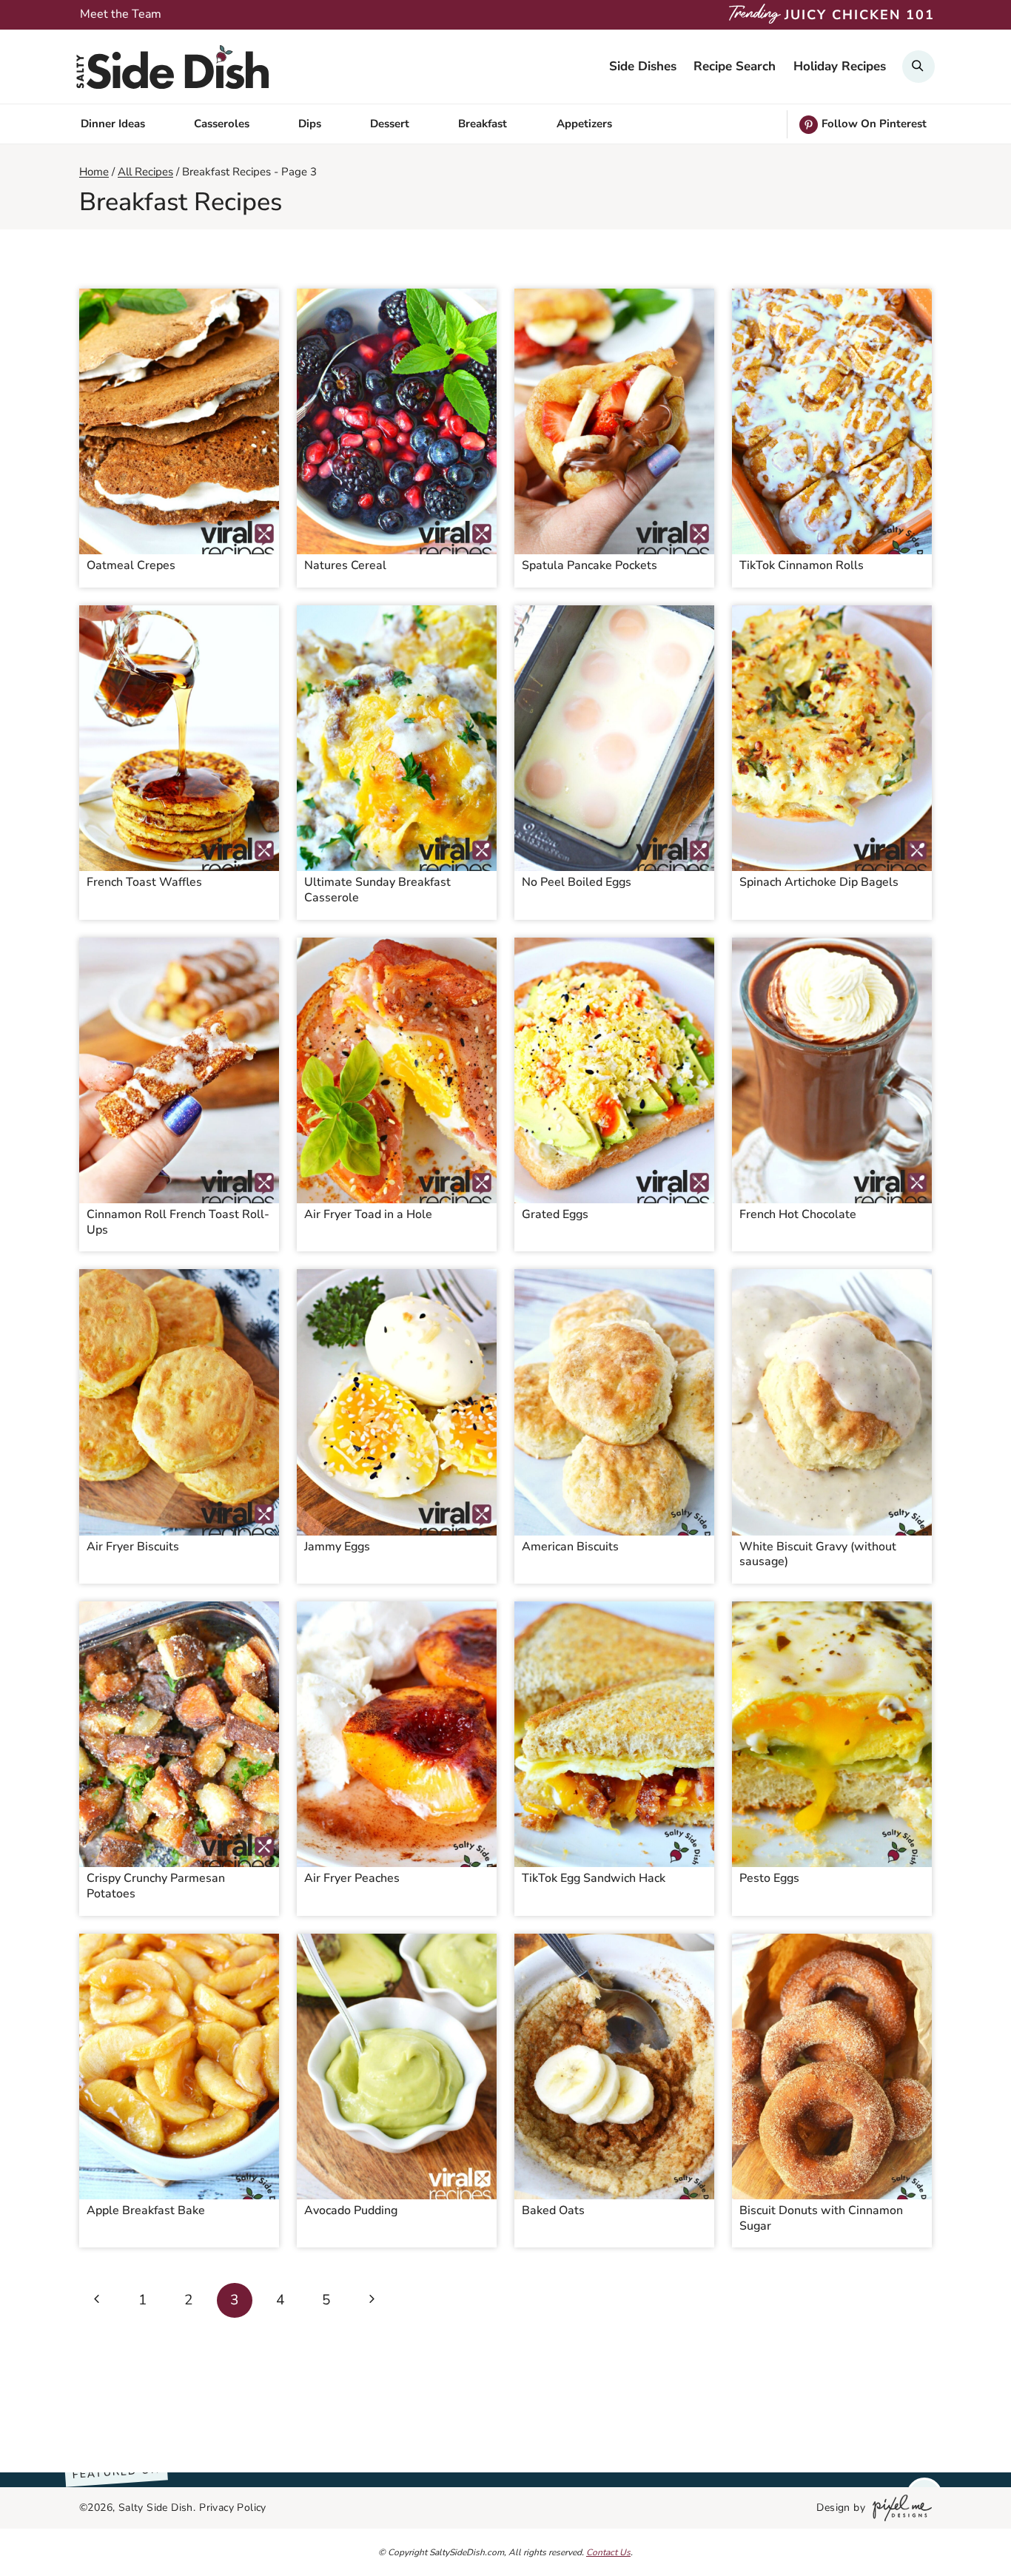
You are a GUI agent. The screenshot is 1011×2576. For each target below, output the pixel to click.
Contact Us (608, 2552)
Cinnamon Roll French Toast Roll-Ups (178, 1222)
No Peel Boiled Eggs (577, 882)
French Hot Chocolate (798, 1214)
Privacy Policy (233, 2508)
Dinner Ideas (113, 124)
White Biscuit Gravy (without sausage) (818, 1554)
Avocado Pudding (351, 2210)
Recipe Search (735, 66)
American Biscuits (570, 1547)
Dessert (390, 124)
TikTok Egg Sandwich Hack (594, 1878)
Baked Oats (553, 2210)
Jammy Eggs (337, 1547)
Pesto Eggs (769, 1878)
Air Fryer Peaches (352, 1878)
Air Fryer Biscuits (133, 1547)
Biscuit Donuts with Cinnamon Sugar (821, 2218)
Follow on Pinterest (874, 124)
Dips (310, 124)
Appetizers (584, 124)
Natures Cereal (345, 565)
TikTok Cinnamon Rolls (802, 565)
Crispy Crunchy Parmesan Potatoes (156, 1886)
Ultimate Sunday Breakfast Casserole (377, 890)
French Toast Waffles (144, 882)
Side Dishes (643, 66)
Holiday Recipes (840, 66)
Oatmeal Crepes (131, 565)
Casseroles (222, 124)
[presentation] (179, 421)
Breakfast (483, 124)
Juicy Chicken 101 (860, 15)
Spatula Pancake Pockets (590, 565)
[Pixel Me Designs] (899, 2508)
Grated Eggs (555, 1214)
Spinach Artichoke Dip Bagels (819, 882)
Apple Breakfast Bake (146, 2210)
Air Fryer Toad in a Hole (368, 1214)
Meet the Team (121, 14)
